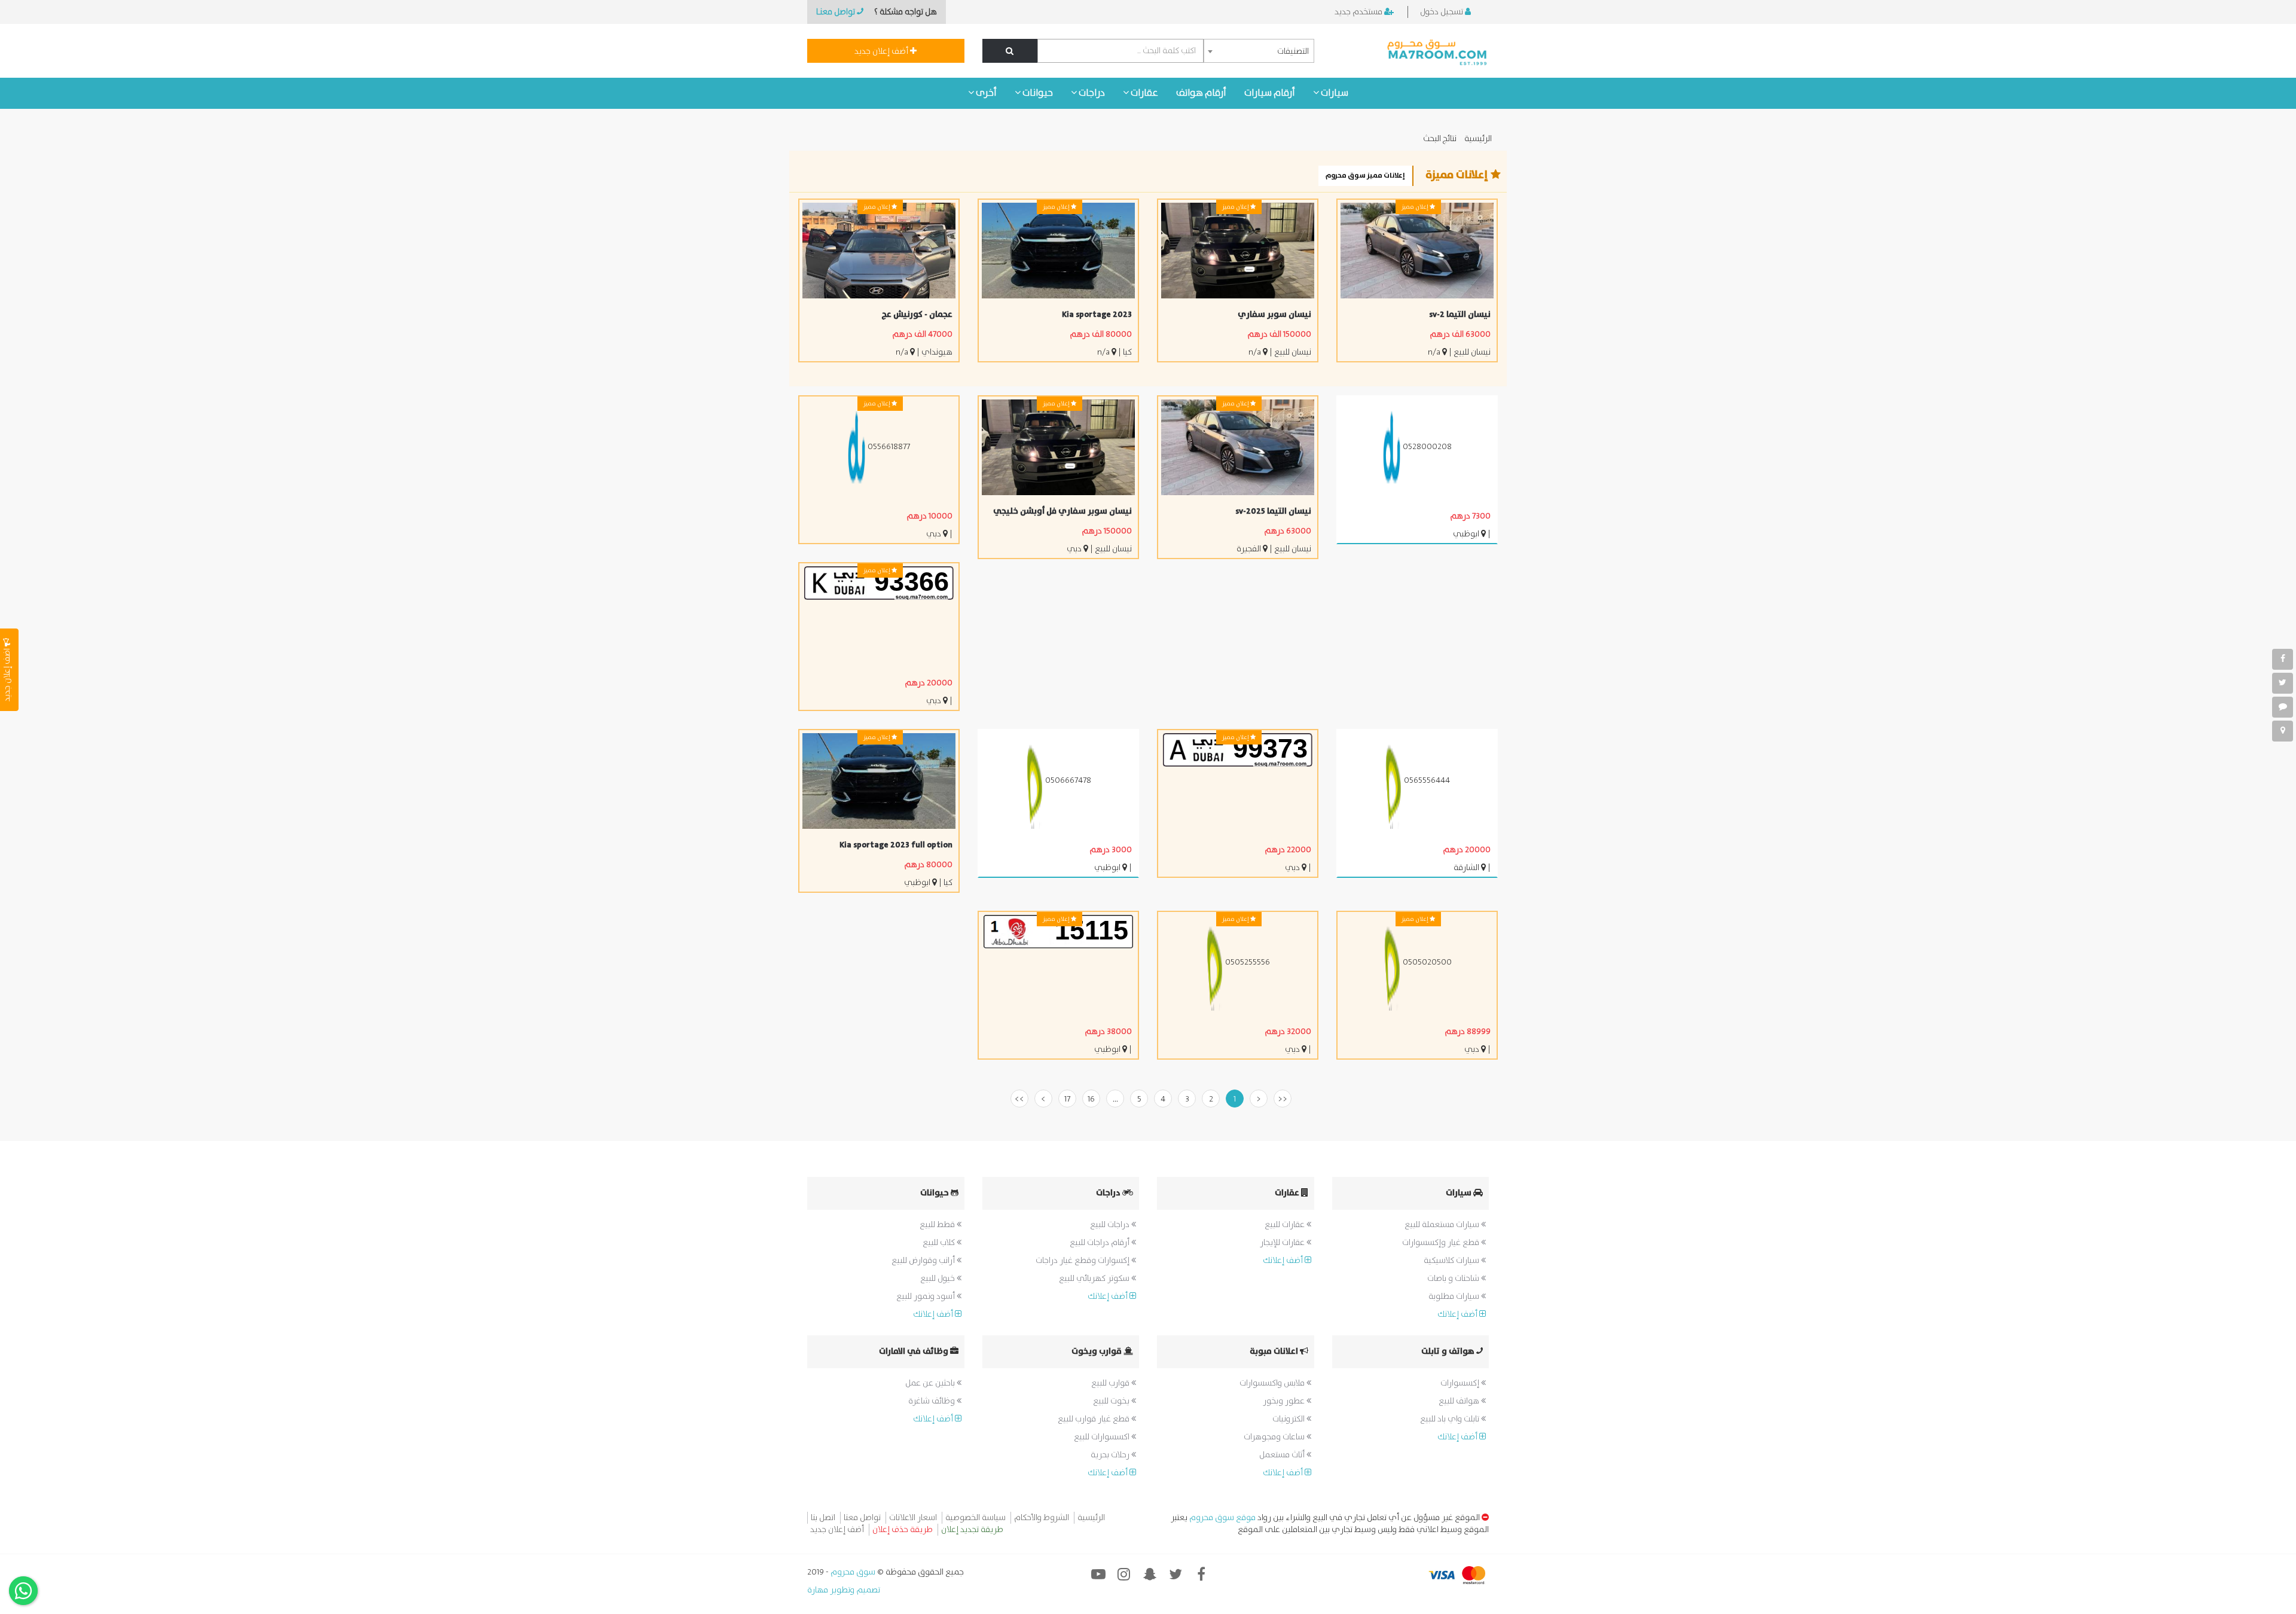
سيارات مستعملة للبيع (1443, 1225)
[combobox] (1259, 51)
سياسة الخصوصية (976, 1518)
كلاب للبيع (940, 1243)
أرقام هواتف (1201, 93)
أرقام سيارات (1270, 93)
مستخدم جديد (1359, 12)
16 (1091, 1099)
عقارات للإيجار (1283, 1243)
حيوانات (1037, 93)
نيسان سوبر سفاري (1274, 315)
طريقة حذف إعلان (903, 1530)
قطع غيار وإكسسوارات (1442, 1243)
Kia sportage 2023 (1097, 315)
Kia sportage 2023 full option (896, 845)
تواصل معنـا (836, 12)
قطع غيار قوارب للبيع (1094, 1419)
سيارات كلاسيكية (1452, 1261)
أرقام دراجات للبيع (1100, 1243)
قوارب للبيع (1111, 1383)
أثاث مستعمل (1283, 1455)
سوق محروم (852, 1572)
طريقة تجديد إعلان (972, 1530)
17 (1067, 1099)
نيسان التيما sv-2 (1460, 315)
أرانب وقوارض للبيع (924, 1261)
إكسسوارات (1461, 1383)
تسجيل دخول (1442, 12)
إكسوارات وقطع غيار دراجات (1083, 1261)
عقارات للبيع (1286, 1225)
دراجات (1091, 93)
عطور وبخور (1285, 1401)
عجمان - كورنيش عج (917, 315)
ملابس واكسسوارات (1273, 1383)
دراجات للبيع (1111, 1225)
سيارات (1334, 93)
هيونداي (937, 352)
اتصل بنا (823, 1518)
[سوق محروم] (1438, 51)
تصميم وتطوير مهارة (844, 1590)
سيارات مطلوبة (1455, 1296)
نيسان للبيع (1472, 352)
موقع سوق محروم (1222, 1518)
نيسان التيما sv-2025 (1273, 511)
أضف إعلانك (1458, 1314)
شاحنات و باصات (1454, 1279)
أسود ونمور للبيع (926, 1296)
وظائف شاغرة (932, 1401)
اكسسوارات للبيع (1103, 1437)
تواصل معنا (862, 1518)
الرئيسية (1478, 139)
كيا (1127, 352)
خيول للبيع (938, 1279)
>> (1019, 1099)
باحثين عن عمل (931, 1383)
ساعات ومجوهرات (1275, 1437)
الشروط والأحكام (1042, 1518)
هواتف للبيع (1460, 1401)
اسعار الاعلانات (913, 1518)
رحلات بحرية (1111, 1455)
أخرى (985, 93)
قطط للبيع (938, 1225)
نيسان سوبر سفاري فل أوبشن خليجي (1062, 511)
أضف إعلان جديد (882, 51)
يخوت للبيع (1112, 1401)
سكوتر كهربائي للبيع (1095, 1279)
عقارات (1144, 93)
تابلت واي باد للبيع (1451, 1419)
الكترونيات (1289, 1419)
